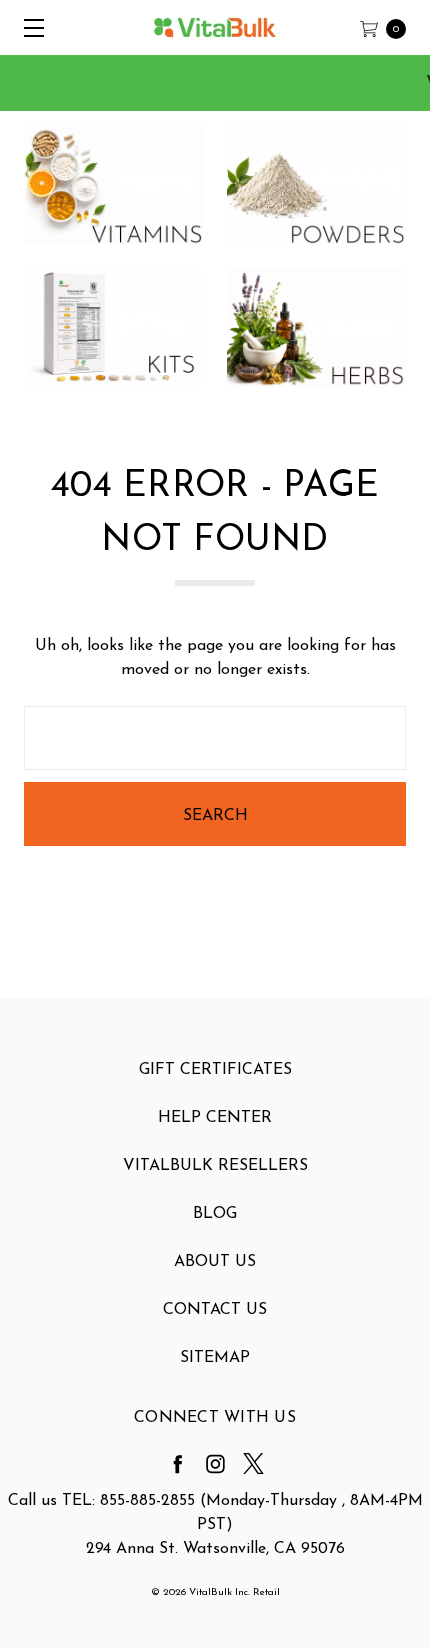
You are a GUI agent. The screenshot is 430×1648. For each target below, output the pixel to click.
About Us (215, 1262)
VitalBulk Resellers (215, 1166)
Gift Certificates (215, 1070)
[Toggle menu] (27, 27)
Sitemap (215, 1358)
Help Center (215, 1118)
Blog (215, 1214)
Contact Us (215, 1310)
